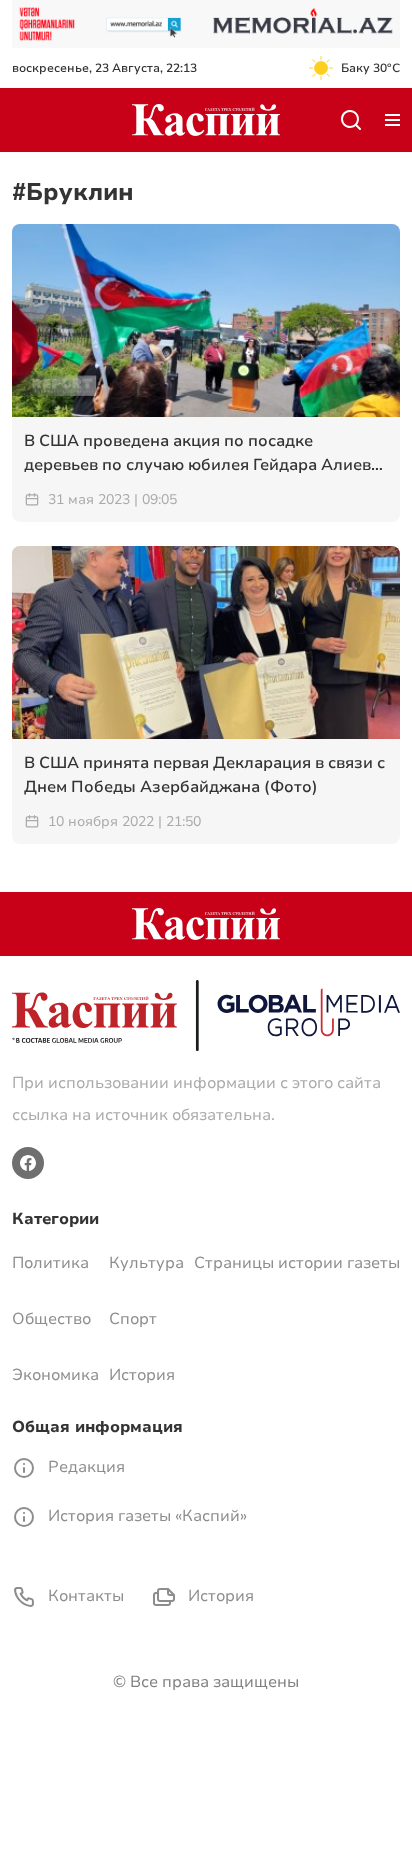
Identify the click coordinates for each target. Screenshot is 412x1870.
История (142, 1375)
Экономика (55, 1375)
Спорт (133, 1319)
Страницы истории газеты (297, 1263)
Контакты (84, 1596)
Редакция (84, 1467)
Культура (146, 1263)
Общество (51, 1319)
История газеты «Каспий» (145, 1516)
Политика (50, 1263)
